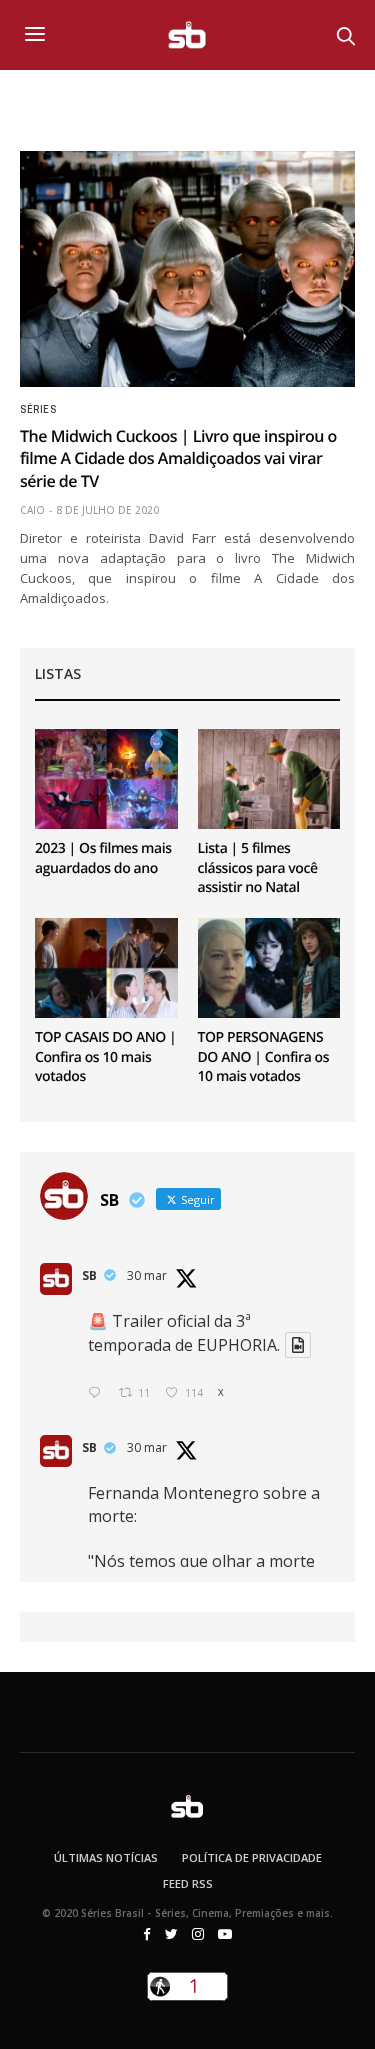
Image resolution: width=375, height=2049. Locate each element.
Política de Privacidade (252, 1857)
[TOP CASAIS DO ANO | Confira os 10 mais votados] (106, 968)
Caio (32, 510)
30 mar (147, 1275)
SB (89, 1275)
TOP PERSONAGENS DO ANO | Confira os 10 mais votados (264, 1057)
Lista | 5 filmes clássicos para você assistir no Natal (258, 868)
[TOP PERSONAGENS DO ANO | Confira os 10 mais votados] (269, 968)
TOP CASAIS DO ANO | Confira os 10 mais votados (105, 1057)
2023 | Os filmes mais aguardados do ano (103, 858)
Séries (38, 410)
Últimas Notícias (106, 1857)
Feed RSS (188, 1883)
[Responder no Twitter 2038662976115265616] (98, 1393)
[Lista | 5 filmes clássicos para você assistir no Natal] (269, 779)
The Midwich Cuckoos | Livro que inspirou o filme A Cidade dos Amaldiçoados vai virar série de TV (178, 458)
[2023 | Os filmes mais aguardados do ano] (106, 779)
